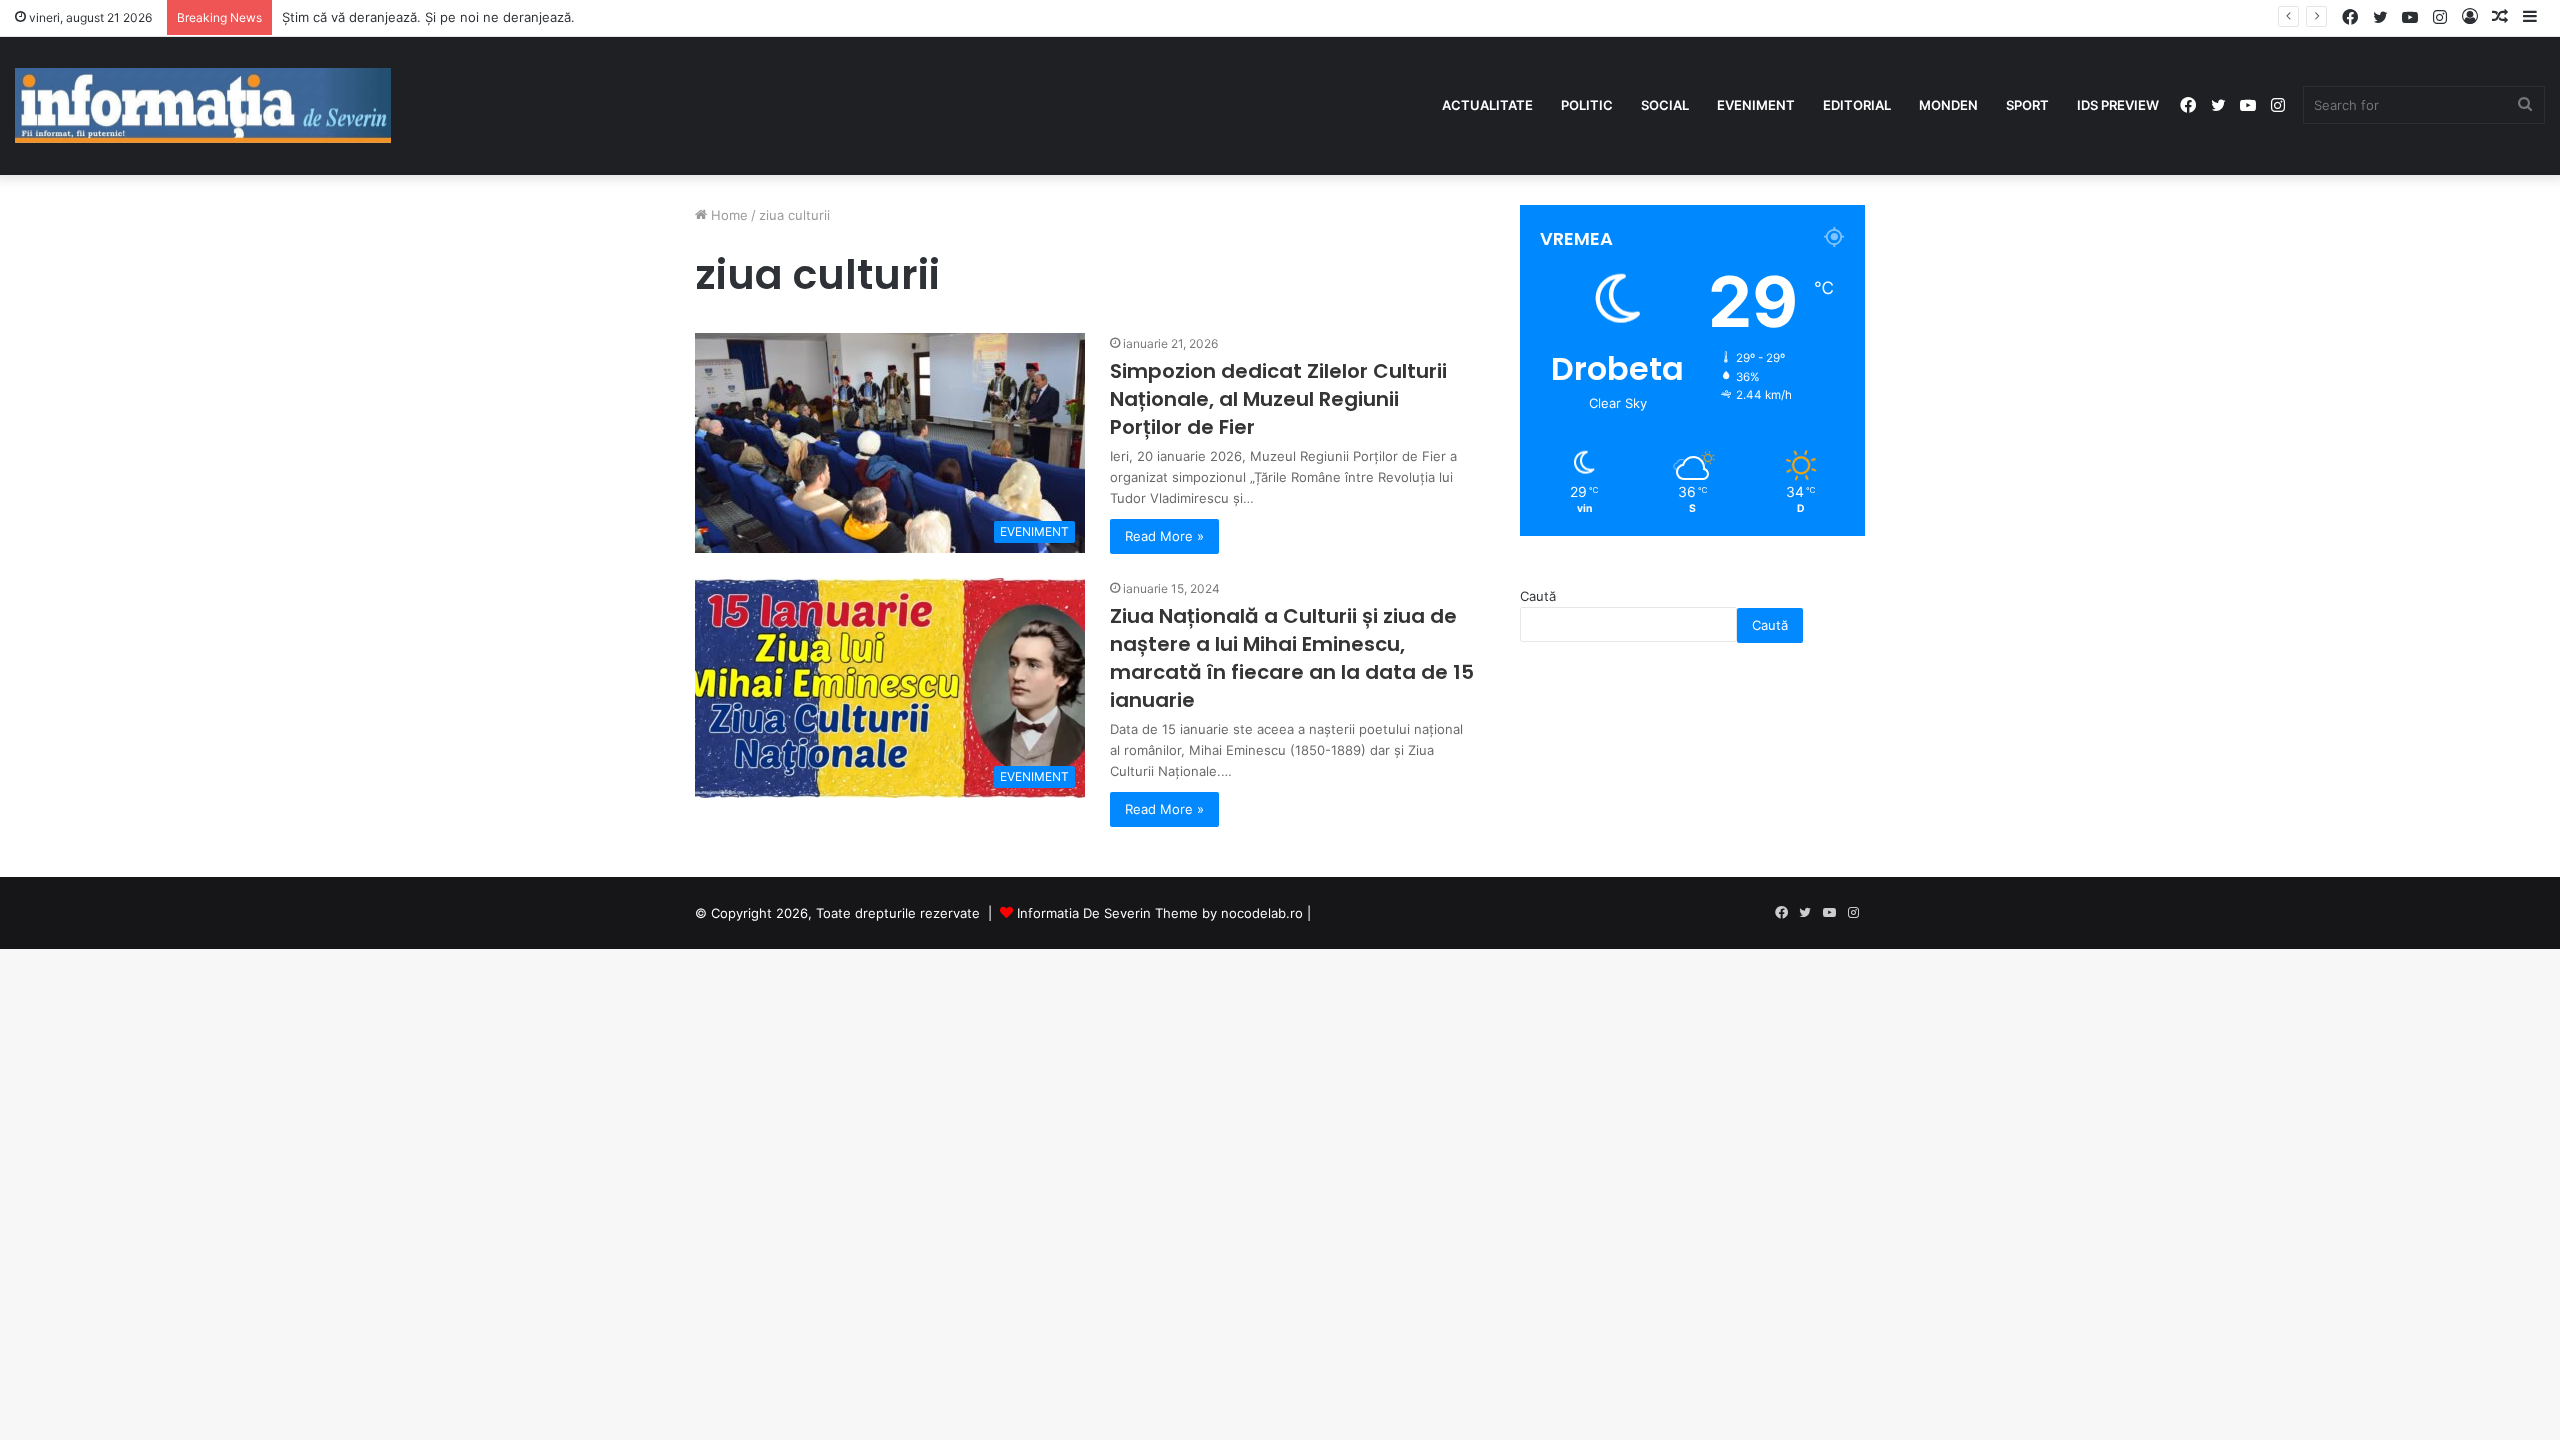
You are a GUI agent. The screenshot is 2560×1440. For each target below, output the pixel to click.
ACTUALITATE (1487, 105)
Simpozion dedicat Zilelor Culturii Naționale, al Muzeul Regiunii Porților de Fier (1278, 399)
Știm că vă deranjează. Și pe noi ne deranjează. (428, 17)
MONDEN (1948, 105)
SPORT (2027, 105)
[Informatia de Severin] (203, 106)
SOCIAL (1665, 105)
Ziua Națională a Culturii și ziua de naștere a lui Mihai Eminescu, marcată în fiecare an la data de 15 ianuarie (1292, 658)
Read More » (1164, 536)
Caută (1538, 596)
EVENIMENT (1756, 105)
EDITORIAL (1857, 105)
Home (727, 215)
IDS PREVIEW (2118, 105)
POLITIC (1587, 105)
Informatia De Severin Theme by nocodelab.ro (1160, 913)
